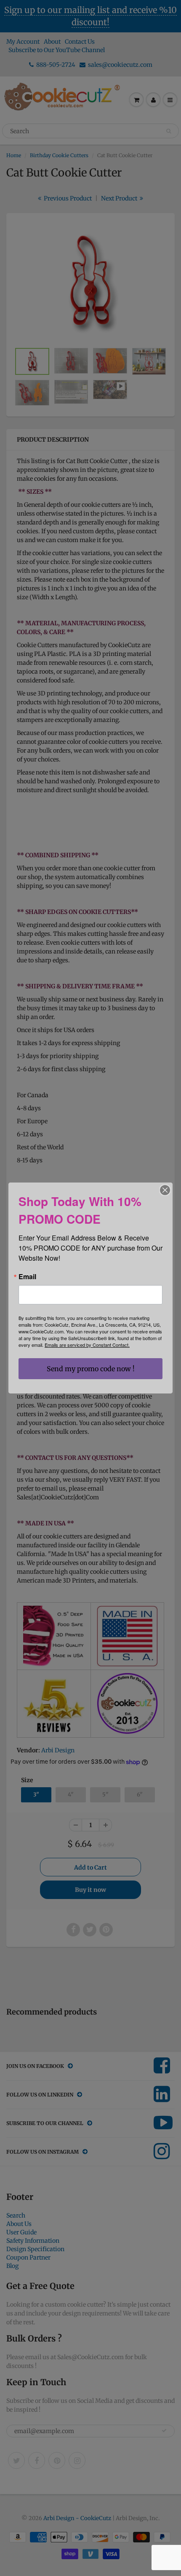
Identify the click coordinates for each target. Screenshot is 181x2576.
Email (27, 1277)
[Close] (165, 1190)
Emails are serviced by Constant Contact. (87, 1345)
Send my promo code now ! (91, 1369)
